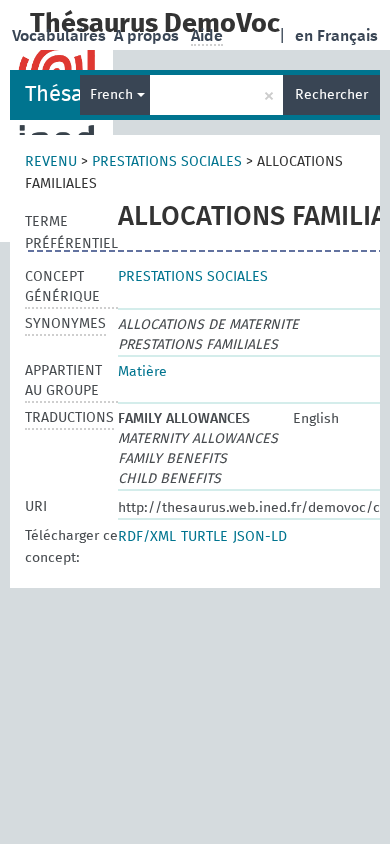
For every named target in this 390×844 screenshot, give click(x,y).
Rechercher (331, 95)
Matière (142, 372)
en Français (336, 36)
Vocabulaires (61, 36)
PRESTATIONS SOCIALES (167, 162)
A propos (148, 36)
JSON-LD (260, 537)
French (113, 95)
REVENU (51, 162)
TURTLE (204, 537)
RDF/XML (147, 537)
